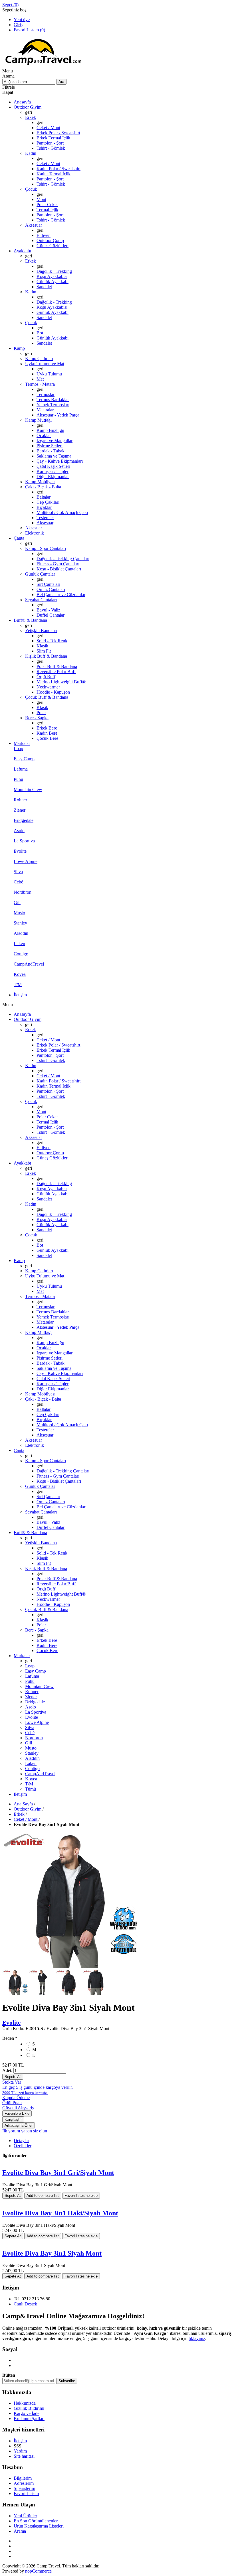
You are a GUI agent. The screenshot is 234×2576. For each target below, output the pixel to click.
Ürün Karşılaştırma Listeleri (39, 2526)
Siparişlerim (24, 2488)
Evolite (11, 2023)
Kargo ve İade (27, 2413)
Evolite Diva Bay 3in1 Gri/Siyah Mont (58, 2173)
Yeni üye (22, 20)
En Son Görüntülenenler (36, 2521)
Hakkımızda (25, 2403)
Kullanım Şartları (29, 2418)
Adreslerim (24, 2483)
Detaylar (21, 2141)
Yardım (20, 2451)
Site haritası (24, 2456)
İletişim (20, 2441)
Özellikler (23, 2146)
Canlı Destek (25, 2304)
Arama (20, 2531)
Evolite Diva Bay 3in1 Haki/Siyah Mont (60, 2213)
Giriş (18, 25)
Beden (9, 2038)
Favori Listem (26, 2493)
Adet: (7, 2070)
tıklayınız (197, 2338)
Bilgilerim (23, 2478)
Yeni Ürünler (25, 2516)
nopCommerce (38, 2571)
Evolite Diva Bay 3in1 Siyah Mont (52, 2253)
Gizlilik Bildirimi (29, 2408)
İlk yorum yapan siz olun (25, 2131)
